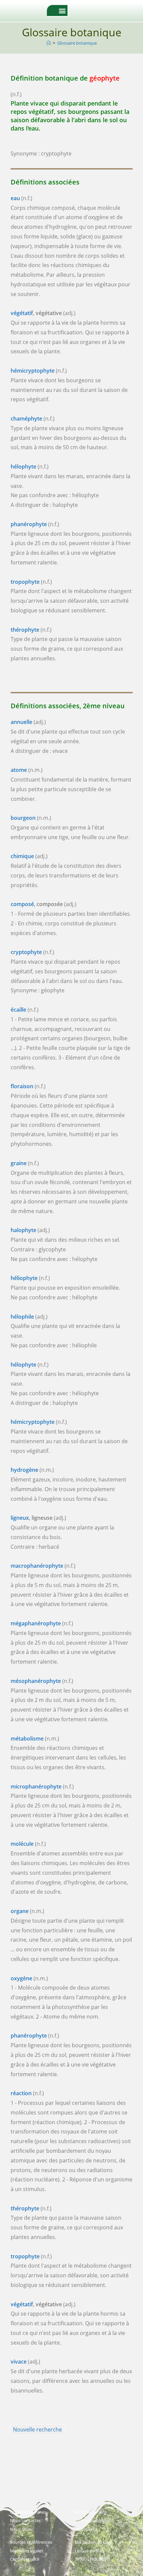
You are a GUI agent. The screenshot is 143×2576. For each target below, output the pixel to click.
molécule (22, 1844)
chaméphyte (26, 419)
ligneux (20, 1518)
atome (19, 770)
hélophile (22, 1317)
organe (20, 1911)
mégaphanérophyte (36, 1623)
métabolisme (27, 1739)
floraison (22, 1086)
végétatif (22, 313)
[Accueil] (49, 43)
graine (19, 1163)
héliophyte (24, 1278)
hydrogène (24, 1470)
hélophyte (23, 467)
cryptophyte (26, 952)
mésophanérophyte (36, 1681)
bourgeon (23, 818)
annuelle (21, 722)
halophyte (23, 1230)
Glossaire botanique (77, 43)
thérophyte (25, 630)
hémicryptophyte (33, 371)
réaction (21, 2093)
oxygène (21, 1978)
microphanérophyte (36, 1786)
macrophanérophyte (37, 1566)
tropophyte (25, 582)
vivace (19, 2362)
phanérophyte (29, 524)
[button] (62, 10)
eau (15, 198)
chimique (22, 856)
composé (22, 904)
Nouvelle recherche (37, 2429)
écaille (18, 1010)
